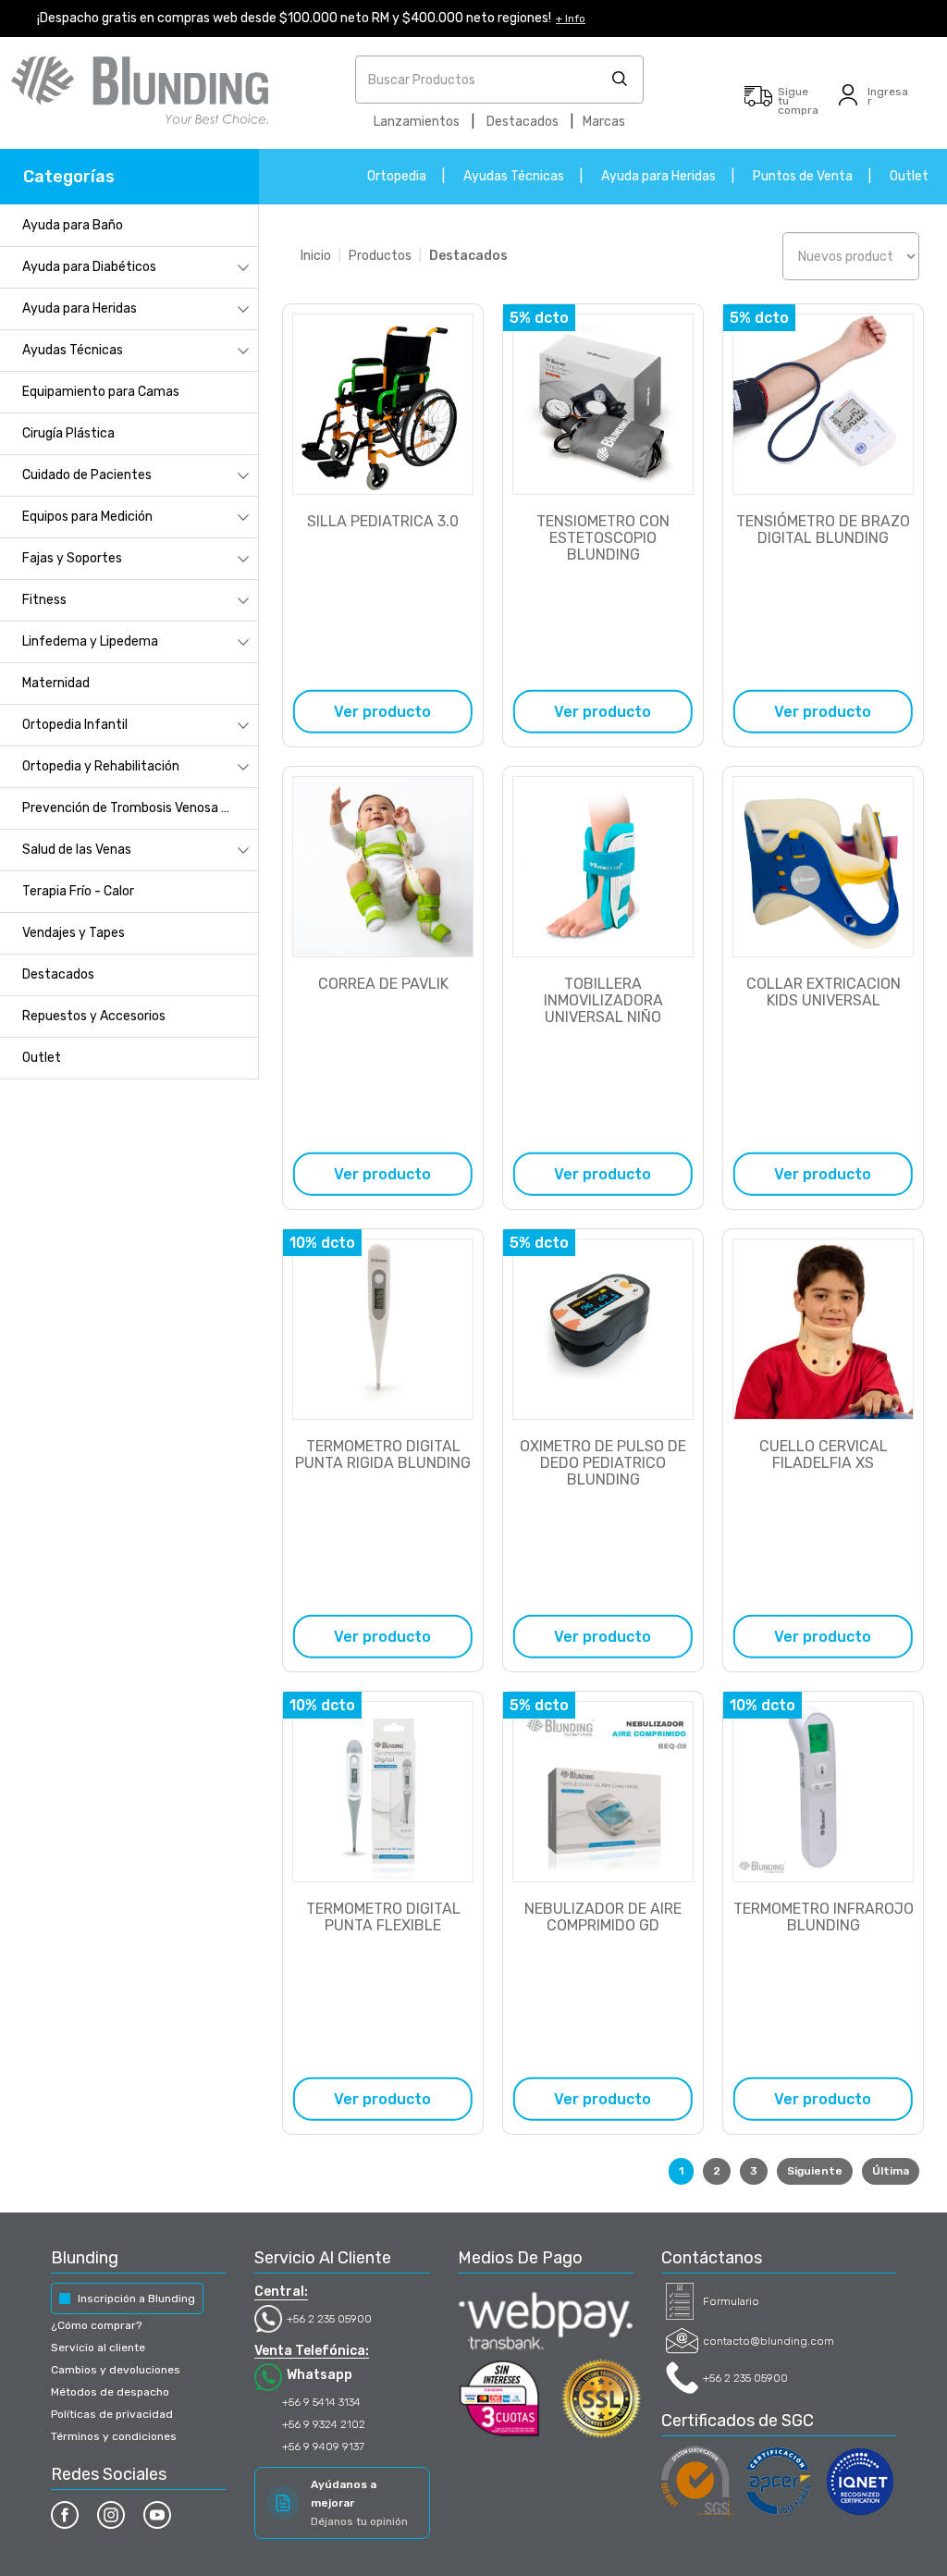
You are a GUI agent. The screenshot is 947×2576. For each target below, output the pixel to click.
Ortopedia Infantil (75, 725)
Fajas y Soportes (72, 558)
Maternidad (56, 683)
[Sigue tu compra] (758, 105)
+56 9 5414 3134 (321, 2402)
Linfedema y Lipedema (90, 641)
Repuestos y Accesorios (94, 1016)
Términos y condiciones (114, 2436)
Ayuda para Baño (73, 225)
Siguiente (815, 2171)
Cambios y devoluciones (116, 2370)
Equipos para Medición (87, 517)
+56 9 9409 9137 (323, 2447)
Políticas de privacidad (112, 2414)
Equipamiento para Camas (101, 392)
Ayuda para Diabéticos (89, 267)
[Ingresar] (848, 105)
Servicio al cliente (98, 2348)
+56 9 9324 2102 (324, 2424)
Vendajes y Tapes (74, 933)
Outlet (909, 176)
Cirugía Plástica (68, 433)
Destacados (523, 122)
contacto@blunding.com (769, 2341)
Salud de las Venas (77, 850)
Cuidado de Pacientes (87, 475)
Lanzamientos (417, 122)
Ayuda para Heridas (658, 176)
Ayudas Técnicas (514, 176)
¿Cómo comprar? (96, 2325)
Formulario (731, 2301)
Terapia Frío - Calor (78, 891)
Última (891, 2171)
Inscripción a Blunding (136, 2299)
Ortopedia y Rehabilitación (101, 766)
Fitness (44, 600)
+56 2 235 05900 (329, 2319)
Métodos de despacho (110, 2392)
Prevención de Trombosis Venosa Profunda (140, 808)
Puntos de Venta (803, 176)
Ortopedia (397, 176)
